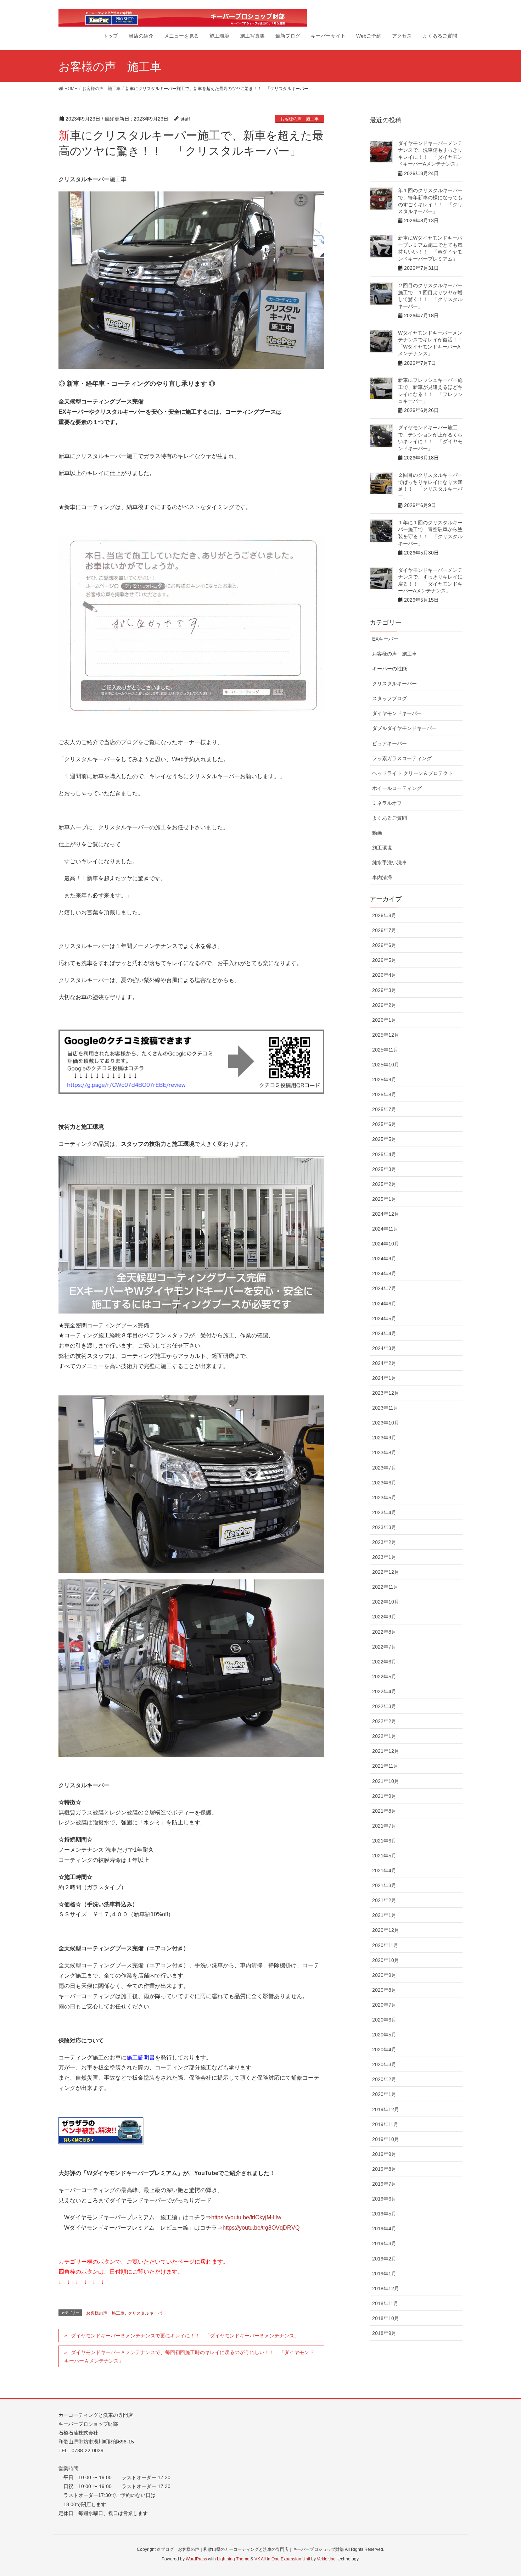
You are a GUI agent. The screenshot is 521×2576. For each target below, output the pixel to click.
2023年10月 (386, 1423)
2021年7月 (384, 1826)
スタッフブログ (390, 698)
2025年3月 (384, 1169)
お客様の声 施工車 (299, 119)
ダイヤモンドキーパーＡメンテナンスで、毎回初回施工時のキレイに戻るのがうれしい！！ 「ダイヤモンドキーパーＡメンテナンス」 (189, 2356)
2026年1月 (384, 1020)
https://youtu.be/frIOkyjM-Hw (246, 2217)
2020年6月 (384, 2020)
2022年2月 (384, 1721)
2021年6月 (384, 1841)
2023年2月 (384, 1542)
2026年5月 (384, 960)
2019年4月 (384, 2229)
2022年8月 (384, 1632)
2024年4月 (384, 1333)
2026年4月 (384, 975)
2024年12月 (386, 1214)
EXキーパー (385, 639)
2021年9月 (384, 1796)
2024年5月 (384, 1318)
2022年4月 (384, 1691)
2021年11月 (385, 1766)
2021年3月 (384, 1885)
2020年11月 (385, 1945)
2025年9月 (384, 1080)
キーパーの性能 (390, 669)
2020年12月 (386, 1930)
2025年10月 (386, 1065)
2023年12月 (386, 1393)
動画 (377, 833)
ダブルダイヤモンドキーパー (404, 728)
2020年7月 (384, 2005)
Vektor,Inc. (327, 2559)
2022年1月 (384, 1736)
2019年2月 (384, 2259)
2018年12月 (386, 2288)
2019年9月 (384, 2154)
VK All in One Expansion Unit (282, 2559)
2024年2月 (384, 1363)
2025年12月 (386, 1035)
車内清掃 (382, 877)
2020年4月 (384, 2050)
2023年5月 (384, 1498)
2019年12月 (386, 2109)
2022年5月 (384, 1677)
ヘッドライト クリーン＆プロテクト (413, 773)
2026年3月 (384, 990)
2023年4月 (384, 1512)
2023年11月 (385, 1408)
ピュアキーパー (390, 743)
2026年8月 (384, 915)
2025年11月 (385, 1050)
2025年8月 (384, 1094)
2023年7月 (384, 1468)
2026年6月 (384, 945)
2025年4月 (384, 1154)
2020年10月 (386, 1960)
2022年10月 (386, 1602)
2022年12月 (386, 1572)
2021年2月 (384, 1900)
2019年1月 (384, 2274)
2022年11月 (385, 1587)
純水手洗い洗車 (390, 863)
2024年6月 (384, 1304)
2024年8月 (384, 1273)
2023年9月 (384, 1438)
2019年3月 (384, 2243)
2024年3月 (384, 1348)
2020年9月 (384, 1975)
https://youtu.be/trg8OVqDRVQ (261, 2228)
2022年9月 (384, 1617)
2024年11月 (385, 1229)
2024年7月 (384, 1288)
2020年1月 (384, 2094)
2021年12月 (386, 1751)
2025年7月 (384, 1109)
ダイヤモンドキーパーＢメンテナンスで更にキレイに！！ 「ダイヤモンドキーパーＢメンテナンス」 (185, 2336)
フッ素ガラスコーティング (402, 758)
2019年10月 (386, 2139)
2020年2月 (384, 2079)
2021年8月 (384, 1811)
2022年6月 (384, 1662)
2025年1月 (384, 1199)
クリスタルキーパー (147, 2313)
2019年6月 (384, 2199)
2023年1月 (384, 1557)
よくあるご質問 (390, 818)
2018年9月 (384, 2333)
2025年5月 (384, 1139)
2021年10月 (386, 1781)
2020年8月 (384, 1990)
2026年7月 (384, 930)
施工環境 (382, 848)
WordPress (196, 2559)
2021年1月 (384, 1915)
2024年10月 (386, 1244)
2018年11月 (385, 2303)
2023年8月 (384, 1453)
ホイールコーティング (397, 788)
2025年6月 (384, 1124)
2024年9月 (384, 1259)
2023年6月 (384, 1483)
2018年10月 (386, 2318)
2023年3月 (384, 1527)
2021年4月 (384, 1870)
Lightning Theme (233, 2559)
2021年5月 (384, 1856)
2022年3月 (384, 1706)
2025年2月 (384, 1184)
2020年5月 (384, 2035)
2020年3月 (384, 2064)
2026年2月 (384, 1005)
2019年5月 (384, 2214)
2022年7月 (384, 1647)
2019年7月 (384, 2184)
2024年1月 (384, 1378)
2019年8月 (384, 2169)
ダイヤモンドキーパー (397, 713)
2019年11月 (385, 2124)
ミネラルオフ (387, 803)
